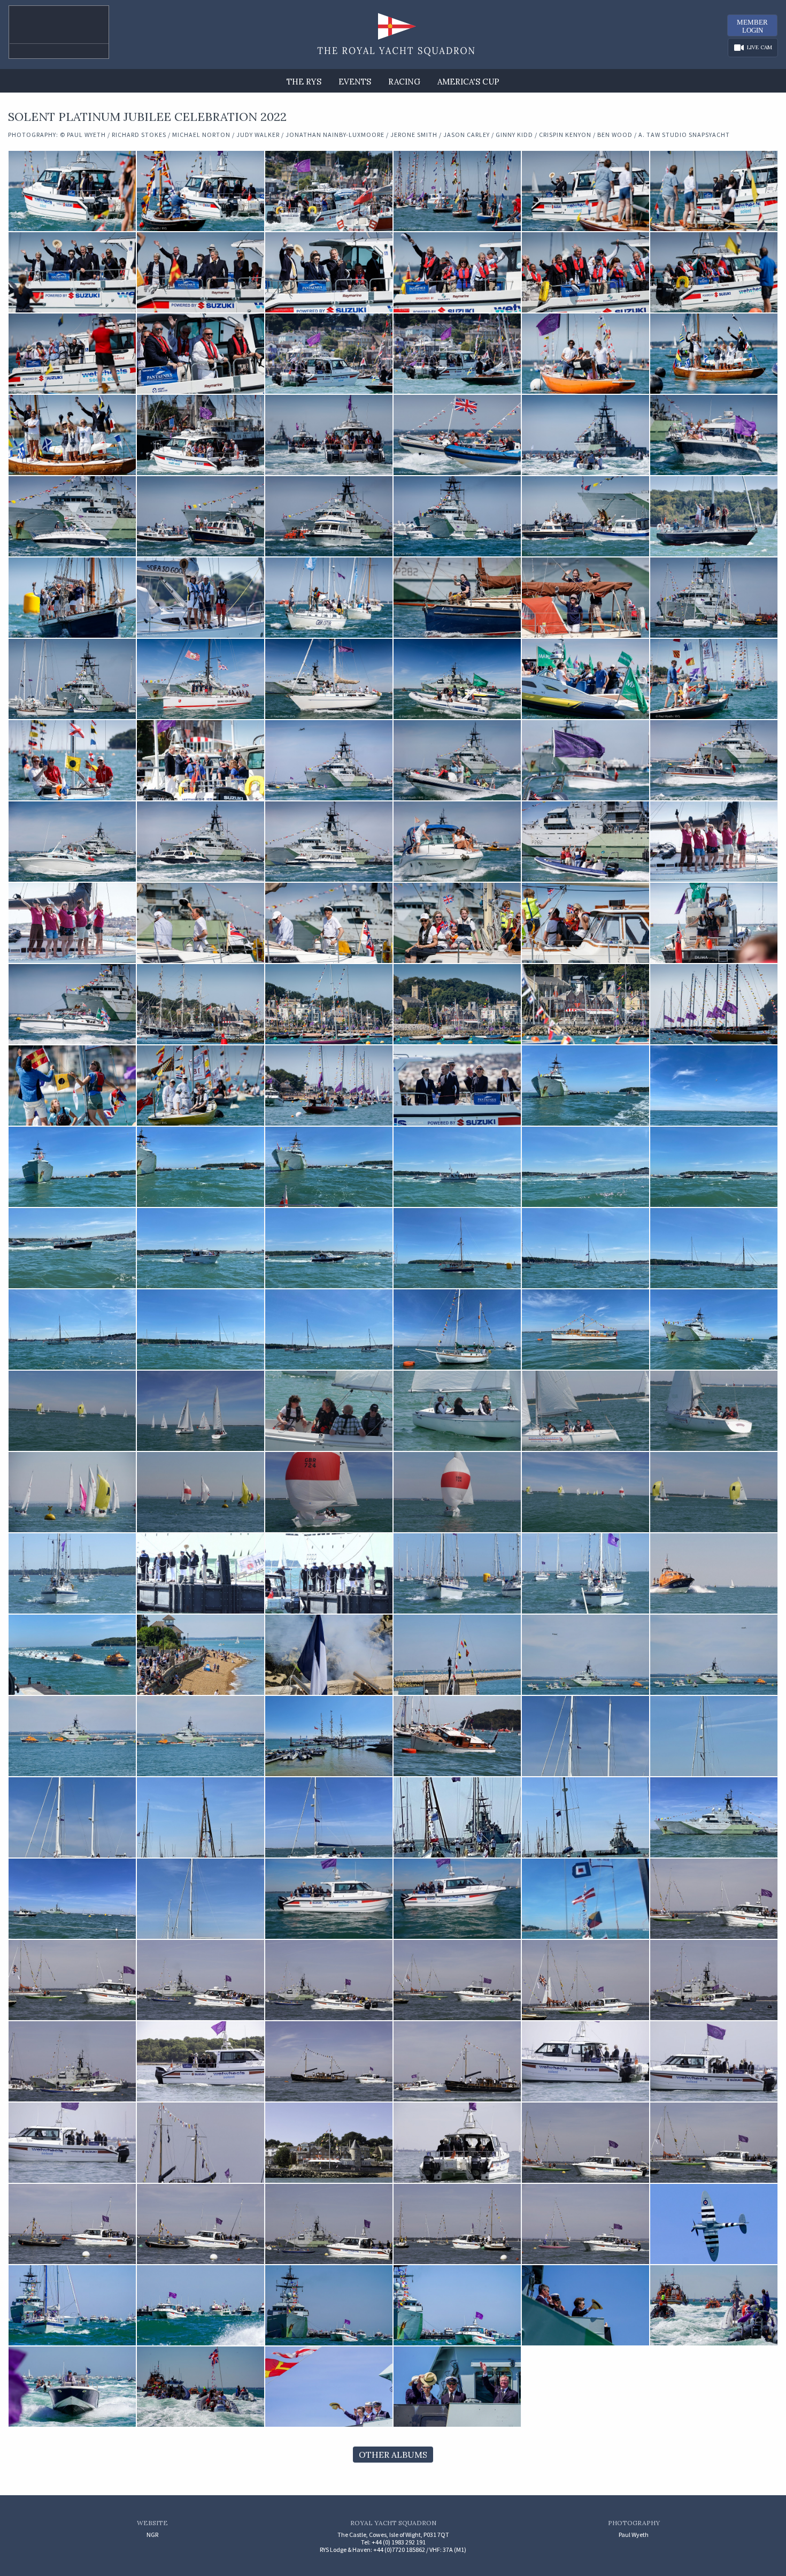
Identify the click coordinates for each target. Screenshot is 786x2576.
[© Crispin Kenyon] (328, 1899)
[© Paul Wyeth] (72, 191)
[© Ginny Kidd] (585, 1736)
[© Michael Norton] (72, 1411)
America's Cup (468, 82)
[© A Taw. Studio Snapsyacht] (713, 2224)
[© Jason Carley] (457, 1736)
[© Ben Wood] (713, 1899)
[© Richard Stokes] (585, 1086)
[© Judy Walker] (72, 1573)
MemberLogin (752, 26)
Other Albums (393, 2455)
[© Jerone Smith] (200, 1655)
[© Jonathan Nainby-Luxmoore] (713, 1573)
